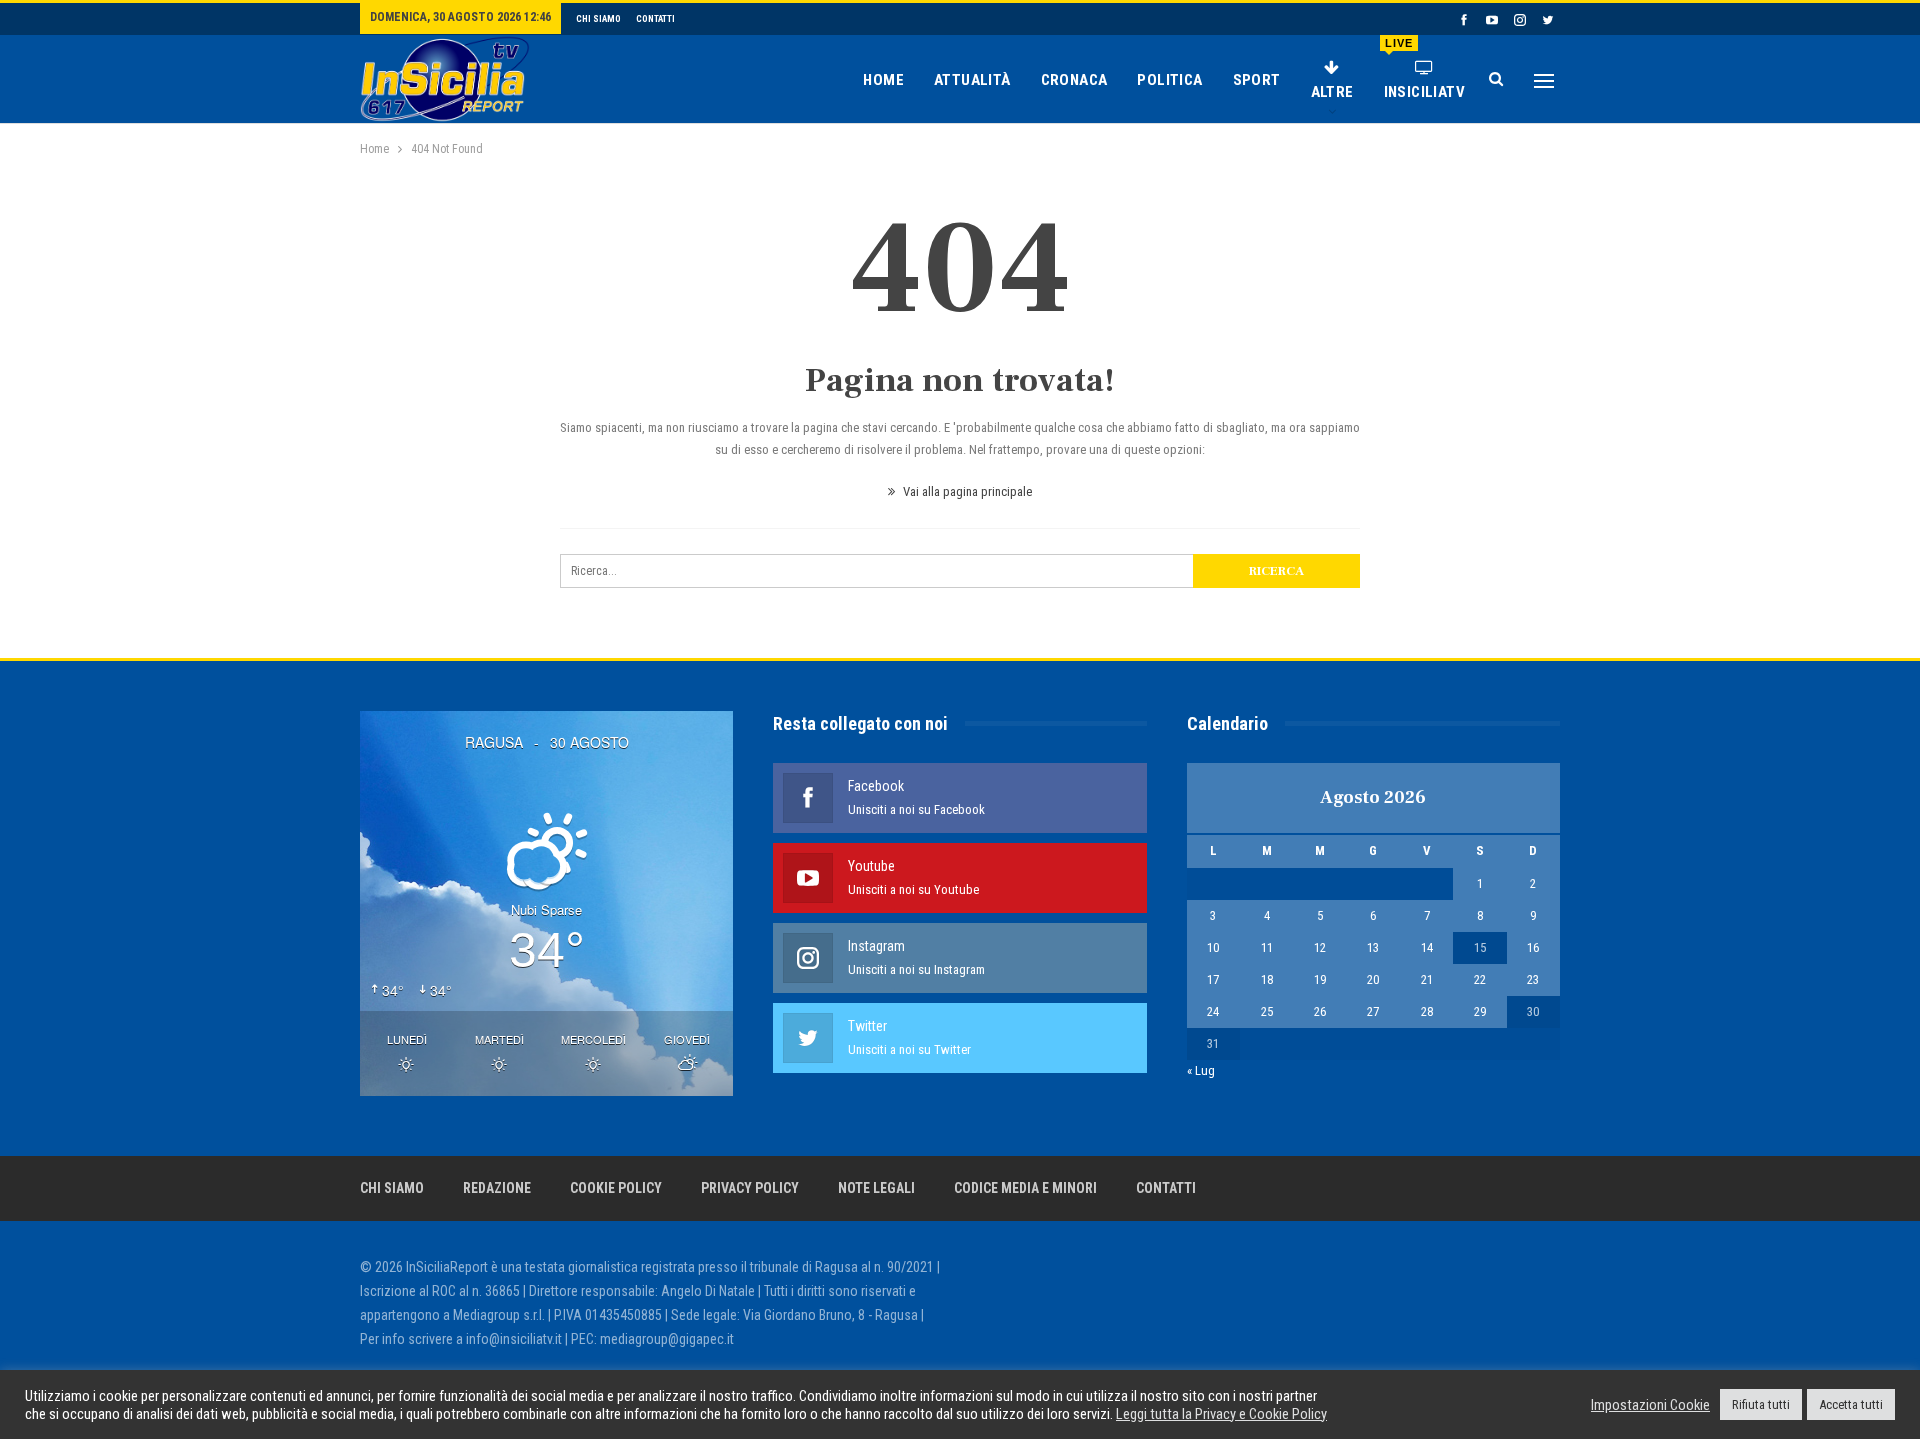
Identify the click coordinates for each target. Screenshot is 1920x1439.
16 (1533, 947)
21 (1427, 979)
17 (1213, 979)
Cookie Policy (616, 1188)
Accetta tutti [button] (1851, 1404)
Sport (1257, 80)
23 (1533, 979)
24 (1213, 1011)
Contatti (655, 19)
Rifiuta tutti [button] (1761, 1404)
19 (1320, 979)
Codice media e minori (1025, 1188)
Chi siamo (598, 19)
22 (1480, 979)
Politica (1169, 80)
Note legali (876, 1188)
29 (1480, 1011)
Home (883, 80)
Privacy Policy (750, 1188)
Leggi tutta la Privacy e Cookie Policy (1221, 1414)
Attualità (972, 80)
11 (1267, 947)
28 (1427, 1011)
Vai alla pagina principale (966, 491)
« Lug (1201, 1070)
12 (1320, 947)
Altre (1332, 92)
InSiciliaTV (1424, 69)
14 (1427, 947)
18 (1267, 979)
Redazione (497, 1188)
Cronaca (1074, 80)
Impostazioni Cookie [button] (1650, 1405)
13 (1373, 947)
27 (1373, 1011)
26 (1320, 1011)
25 (1267, 1011)
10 (1213, 947)
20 (1373, 979)
